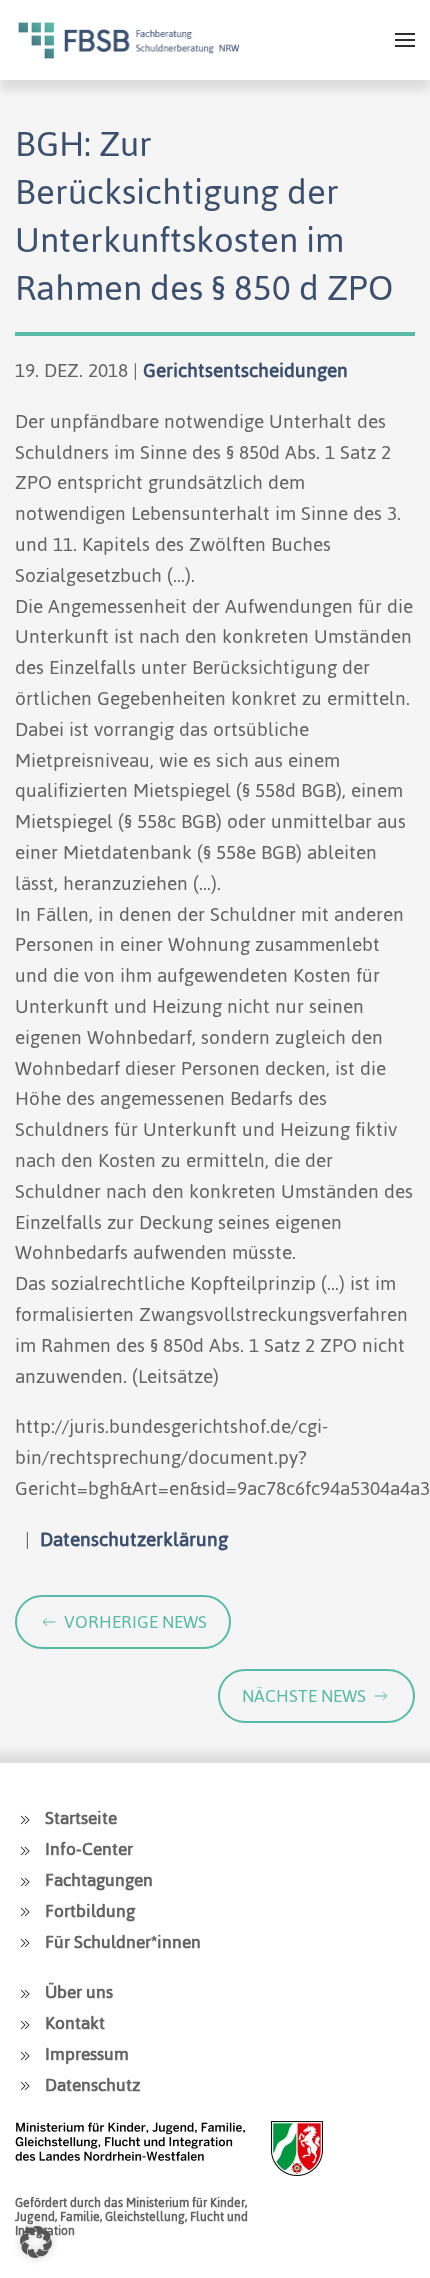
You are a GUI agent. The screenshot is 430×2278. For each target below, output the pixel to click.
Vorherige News (135, 1622)
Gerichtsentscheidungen (245, 370)
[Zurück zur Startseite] (129, 40)
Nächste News (304, 1696)
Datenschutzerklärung (134, 1539)
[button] (405, 40)
